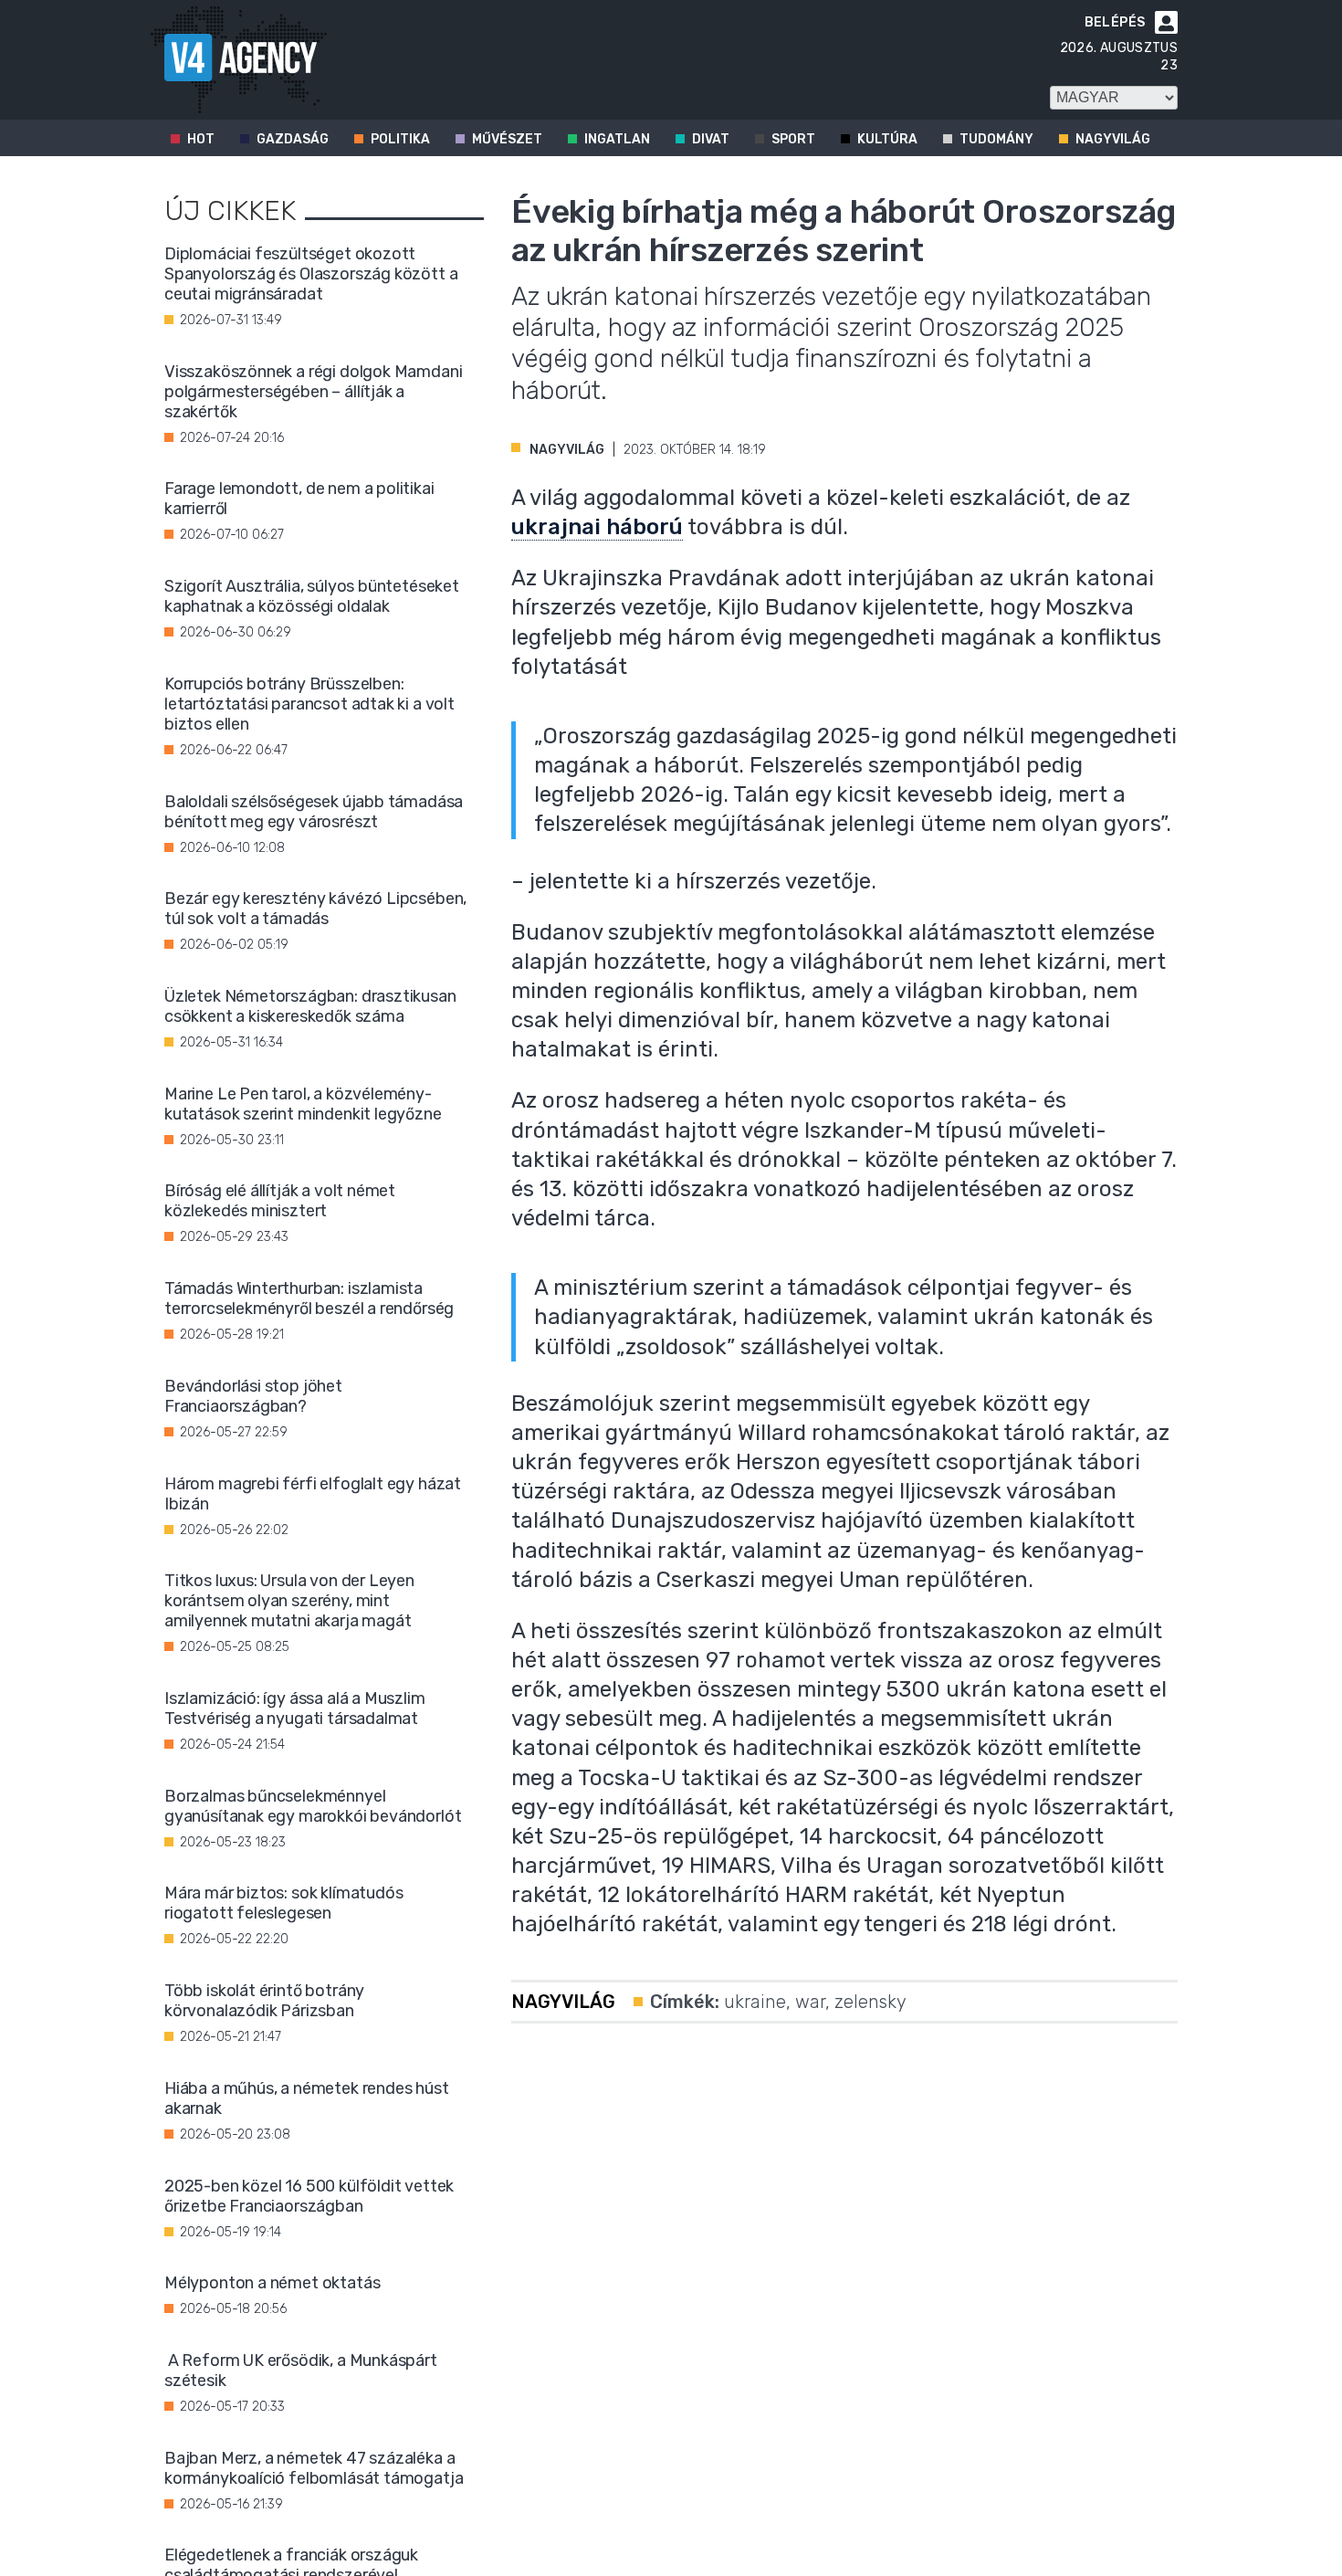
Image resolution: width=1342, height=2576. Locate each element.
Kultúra (887, 139)
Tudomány (996, 139)
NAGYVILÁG (567, 450)
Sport (793, 139)
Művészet (507, 139)
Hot (201, 139)
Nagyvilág (1113, 139)
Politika (400, 139)
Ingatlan (617, 139)
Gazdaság (293, 139)
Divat (711, 139)
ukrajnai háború (597, 527)
